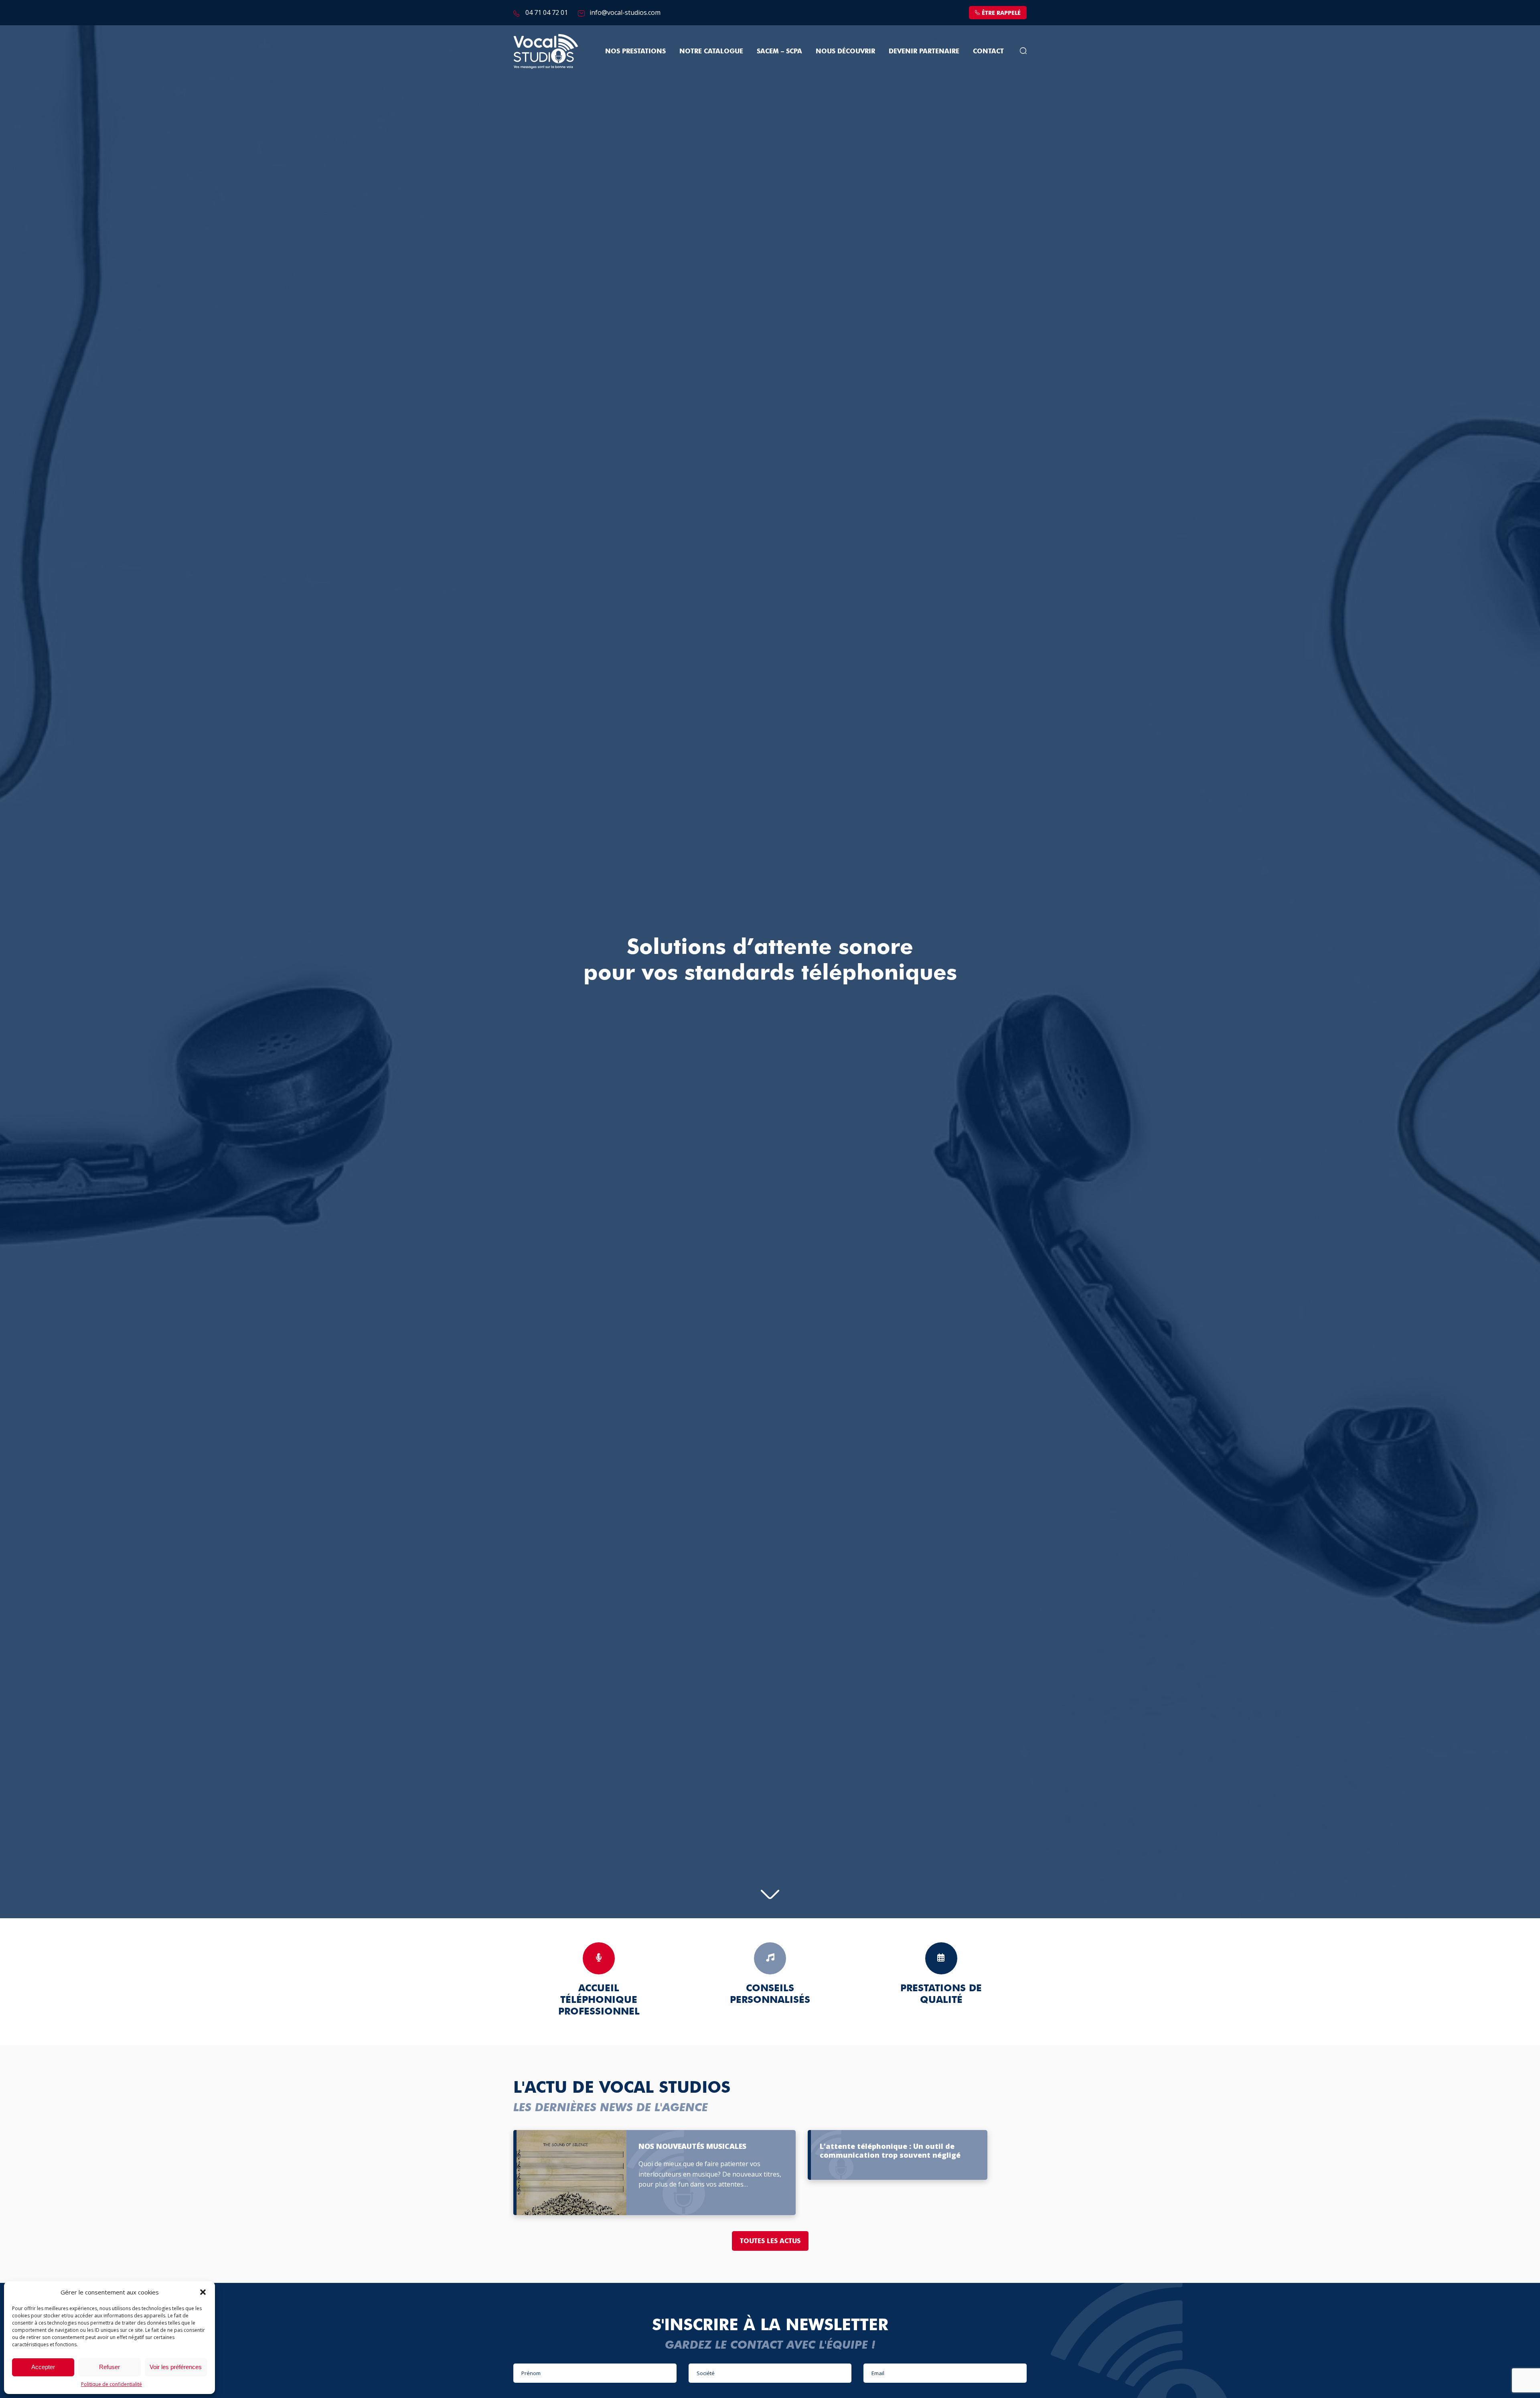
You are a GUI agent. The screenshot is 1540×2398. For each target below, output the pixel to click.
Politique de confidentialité (111, 2384)
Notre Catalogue (711, 51)
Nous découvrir (845, 51)
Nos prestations (635, 51)
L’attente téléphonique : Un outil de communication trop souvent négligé (890, 2151)
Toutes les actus (770, 2241)
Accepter (43, 2367)
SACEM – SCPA (779, 51)
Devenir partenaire (924, 51)
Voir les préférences (176, 2367)
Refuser (109, 2367)
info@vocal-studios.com (625, 12)
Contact (988, 51)
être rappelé (1001, 13)
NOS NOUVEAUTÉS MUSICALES (692, 2146)
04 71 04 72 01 (547, 12)
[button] (203, 2292)
